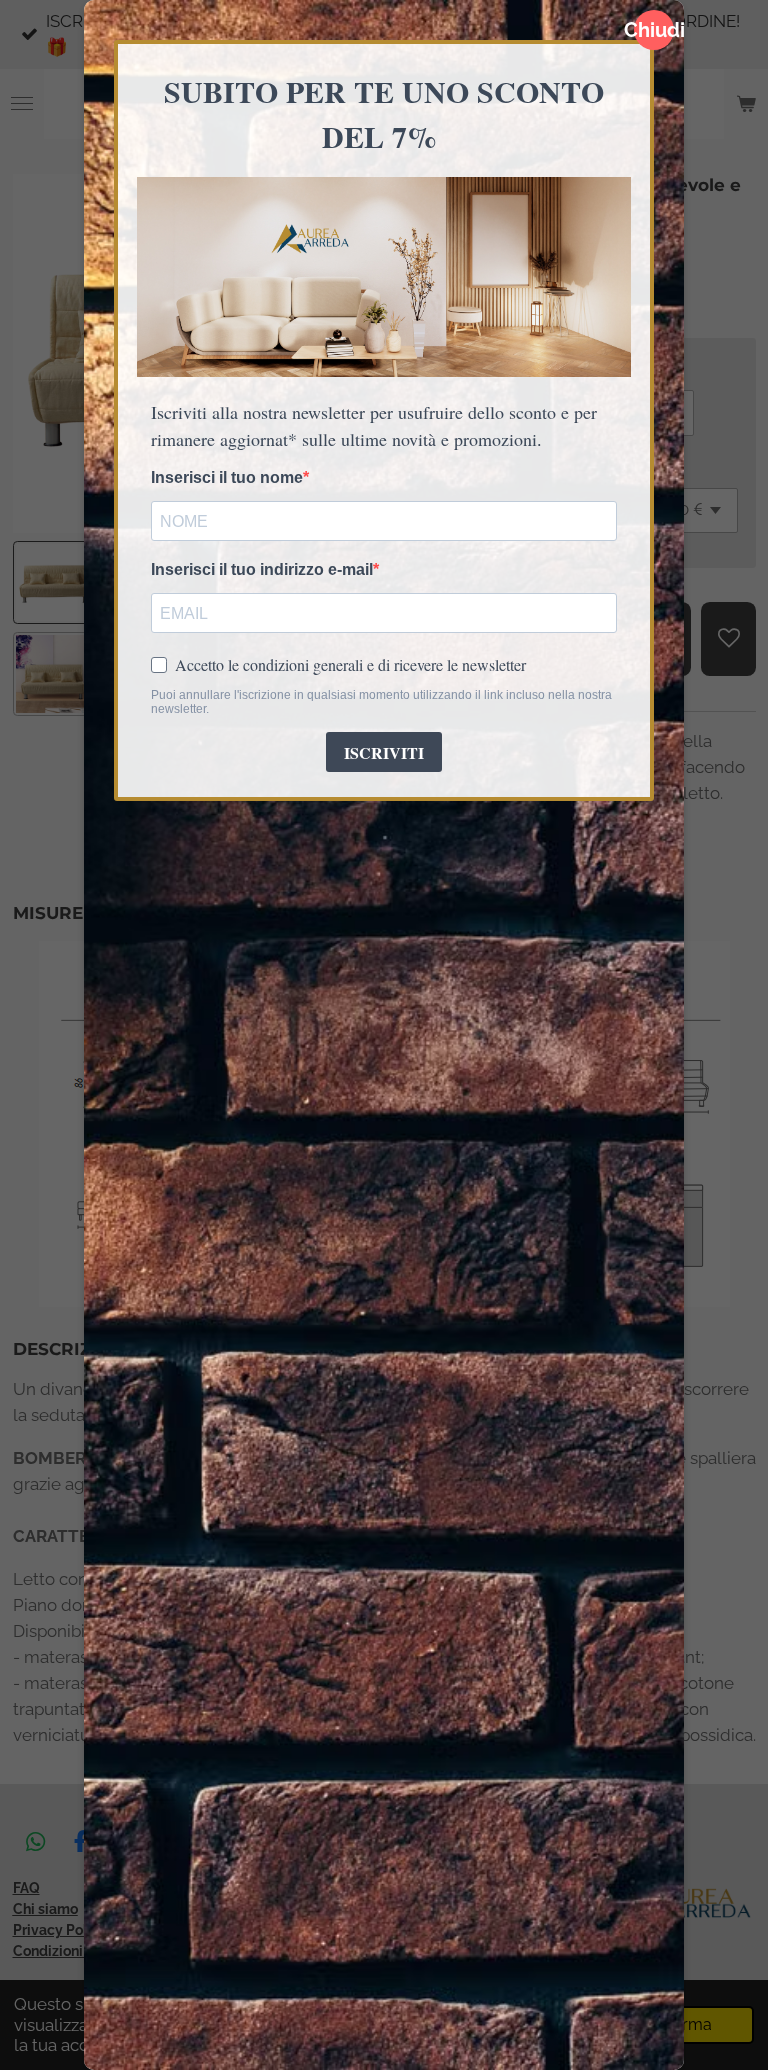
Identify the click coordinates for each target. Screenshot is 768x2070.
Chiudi (654, 30)
